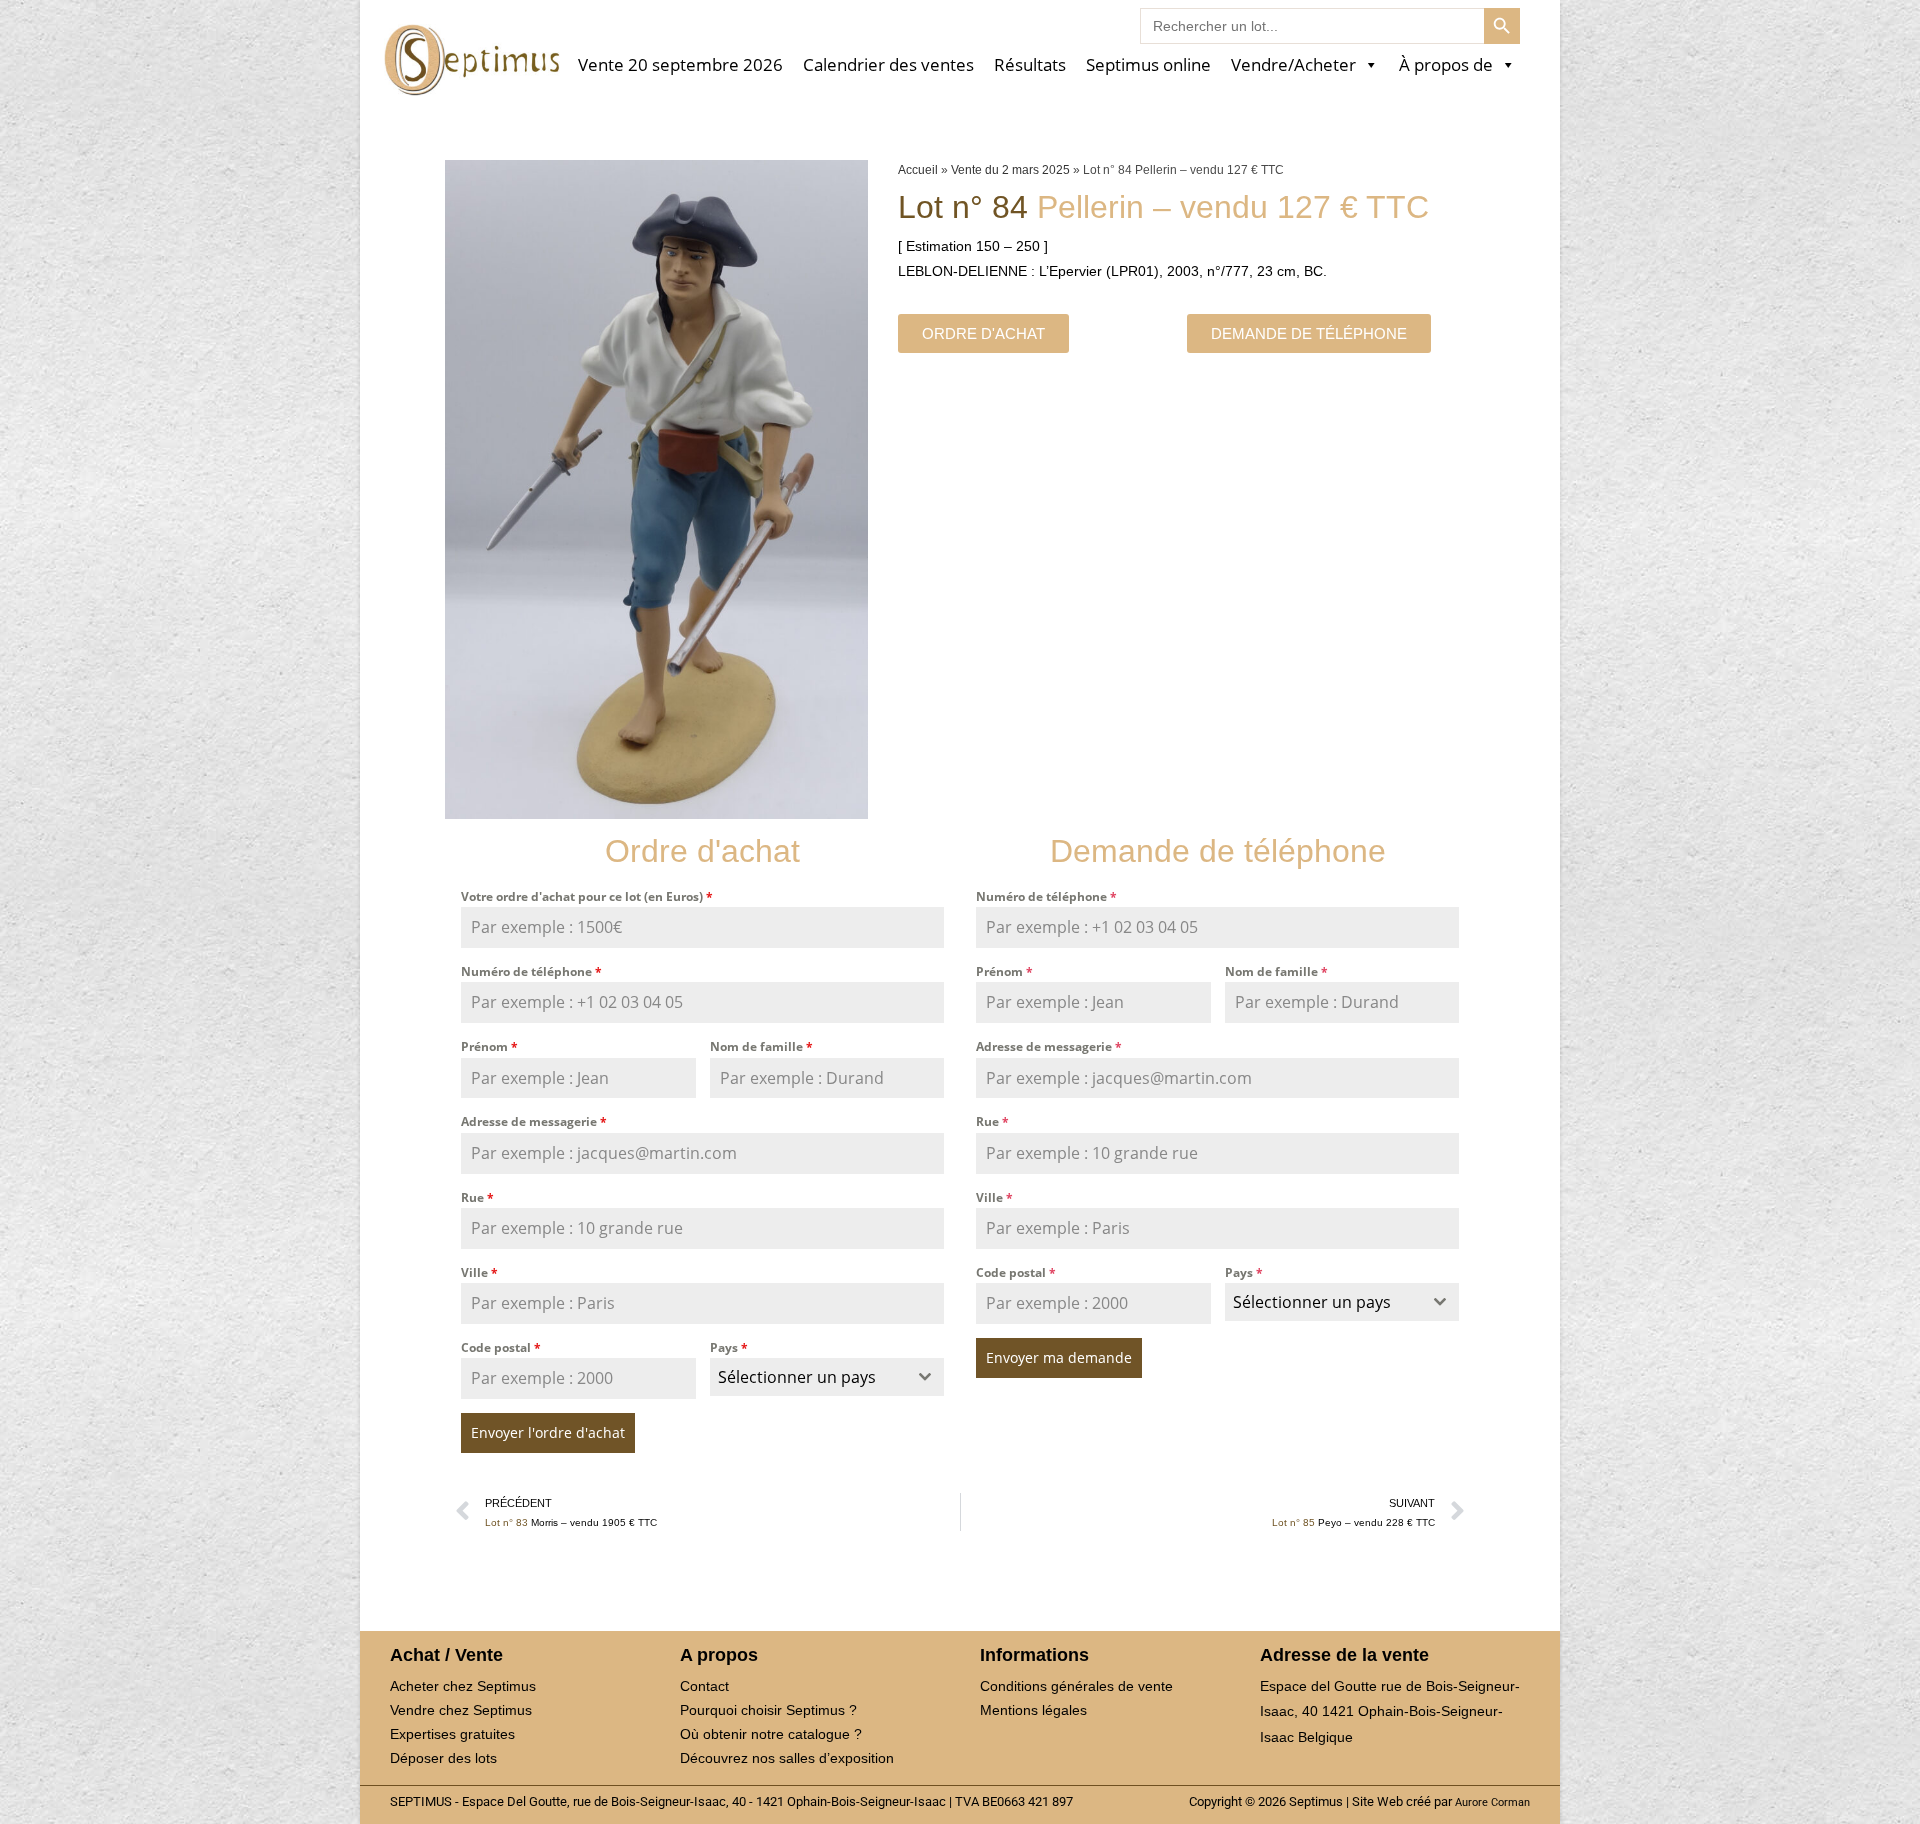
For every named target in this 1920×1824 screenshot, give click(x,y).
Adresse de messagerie (534, 1121)
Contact (704, 1686)
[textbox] (808, 1377)
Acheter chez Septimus (463, 1686)
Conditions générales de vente (1076, 1686)
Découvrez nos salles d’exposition (787, 1758)
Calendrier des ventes (888, 65)
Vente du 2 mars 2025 (1010, 170)
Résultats (1030, 65)
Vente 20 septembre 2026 (680, 65)
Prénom (489, 1046)
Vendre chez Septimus (461, 1710)
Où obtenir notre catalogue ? (771, 1734)
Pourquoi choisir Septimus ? (768, 1710)
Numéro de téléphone (531, 971)
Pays (729, 1347)
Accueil (918, 170)
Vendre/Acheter (1293, 65)
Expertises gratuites (452, 1734)
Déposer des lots (443, 1758)
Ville (479, 1272)
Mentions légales (1033, 1710)
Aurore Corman (1492, 1802)
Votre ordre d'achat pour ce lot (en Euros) (587, 896)
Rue (477, 1197)
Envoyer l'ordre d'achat (548, 1432)
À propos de (1446, 65)
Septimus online (1148, 65)
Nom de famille (761, 1046)
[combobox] (827, 1377)
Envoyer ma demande (1059, 1357)
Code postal (501, 1347)
